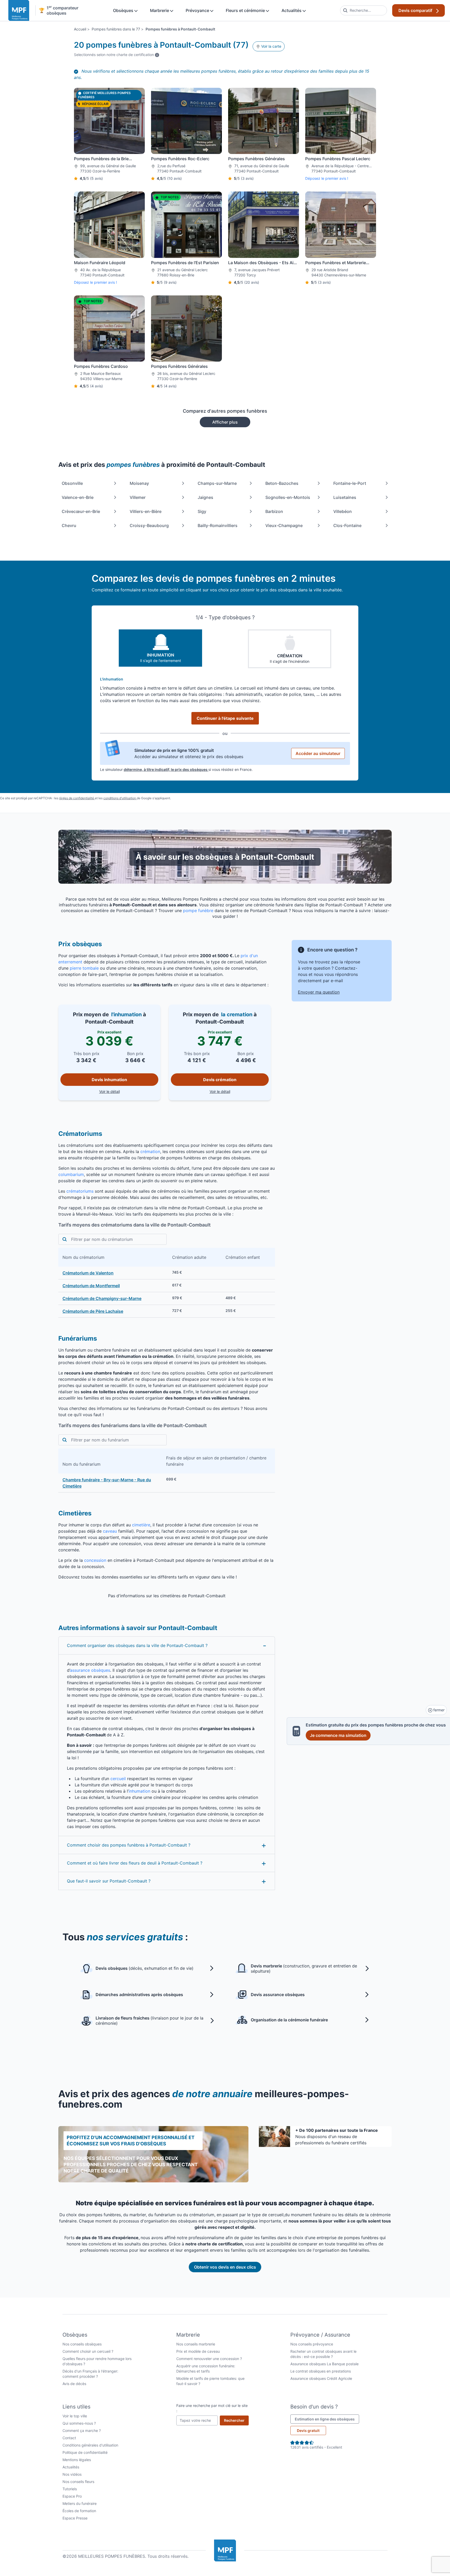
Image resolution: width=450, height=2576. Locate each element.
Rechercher (236, 2420)
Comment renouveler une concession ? (209, 2359)
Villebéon (343, 511)
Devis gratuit (308, 2431)
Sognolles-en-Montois (288, 497)
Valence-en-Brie (78, 497)
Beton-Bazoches (282, 483)
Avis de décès (74, 2384)
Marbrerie (160, 10)
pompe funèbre (198, 911)
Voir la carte (271, 46)
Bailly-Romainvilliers (218, 525)
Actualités (292, 10)
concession (95, 1560)
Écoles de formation (79, 2511)
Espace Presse (75, 2518)
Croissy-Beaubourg (149, 525)
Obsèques (124, 10)
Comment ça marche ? (82, 2431)
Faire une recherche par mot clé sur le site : (212, 2408)
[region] (167, 1283)
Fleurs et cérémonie (246, 10)
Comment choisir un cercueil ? (88, 2351)
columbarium (71, 1174)
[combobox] (364, 10)
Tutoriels (70, 2489)
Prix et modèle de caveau (198, 2351)
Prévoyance (198, 10)
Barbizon (274, 511)
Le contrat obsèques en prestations (321, 2371)
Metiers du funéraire (80, 2503)
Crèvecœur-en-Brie (81, 511)
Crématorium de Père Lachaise (93, 1311)
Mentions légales (77, 2460)
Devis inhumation (109, 1080)
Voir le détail (129, 1091)
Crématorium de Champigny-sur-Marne (102, 1298)
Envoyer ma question (319, 992)
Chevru (69, 525)
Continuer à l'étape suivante (225, 718)
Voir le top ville (75, 2416)
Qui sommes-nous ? (79, 2423)
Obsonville (72, 483)
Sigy (202, 511)
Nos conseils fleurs (78, 2482)
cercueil (118, 1779)
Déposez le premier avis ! (327, 178)
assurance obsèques (90, 1670)
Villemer (138, 497)
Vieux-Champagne (284, 525)
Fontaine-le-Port (350, 483)
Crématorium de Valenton (88, 1273)
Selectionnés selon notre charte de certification (117, 54)
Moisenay (139, 483)
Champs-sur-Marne (217, 483)
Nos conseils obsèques (82, 2344)
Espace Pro (72, 2496)
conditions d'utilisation (120, 798)
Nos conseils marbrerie (196, 2344)
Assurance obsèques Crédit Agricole (321, 2378)
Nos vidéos (72, 2474)
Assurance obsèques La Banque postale (324, 2364)
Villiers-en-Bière (146, 511)
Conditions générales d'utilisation (90, 2445)
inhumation (139, 1791)
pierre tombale (84, 968)
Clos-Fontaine (347, 525)
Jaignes (205, 497)
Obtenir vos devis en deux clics (225, 2267)
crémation (150, 1151)
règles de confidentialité (77, 798)
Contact (69, 2438)
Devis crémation (220, 1080)
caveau (110, 1531)
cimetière (141, 1525)
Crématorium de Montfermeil (91, 1286)
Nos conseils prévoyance (312, 2344)
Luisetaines (345, 497)
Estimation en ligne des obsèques (327, 2419)
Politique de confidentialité (85, 2452)
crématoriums (80, 1191)
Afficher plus (225, 422)
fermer (438, 1710)
